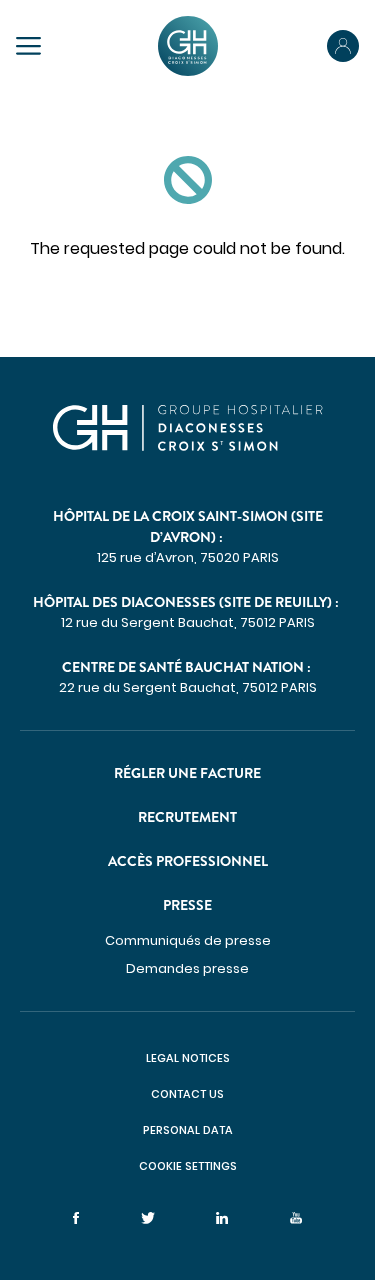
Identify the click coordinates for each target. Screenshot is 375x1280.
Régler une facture (187, 773)
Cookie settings (188, 1166)
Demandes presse (187, 968)
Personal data (188, 1130)
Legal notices (188, 1058)
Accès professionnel (188, 861)
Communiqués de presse (188, 940)
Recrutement (187, 817)
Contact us (187, 1094)
